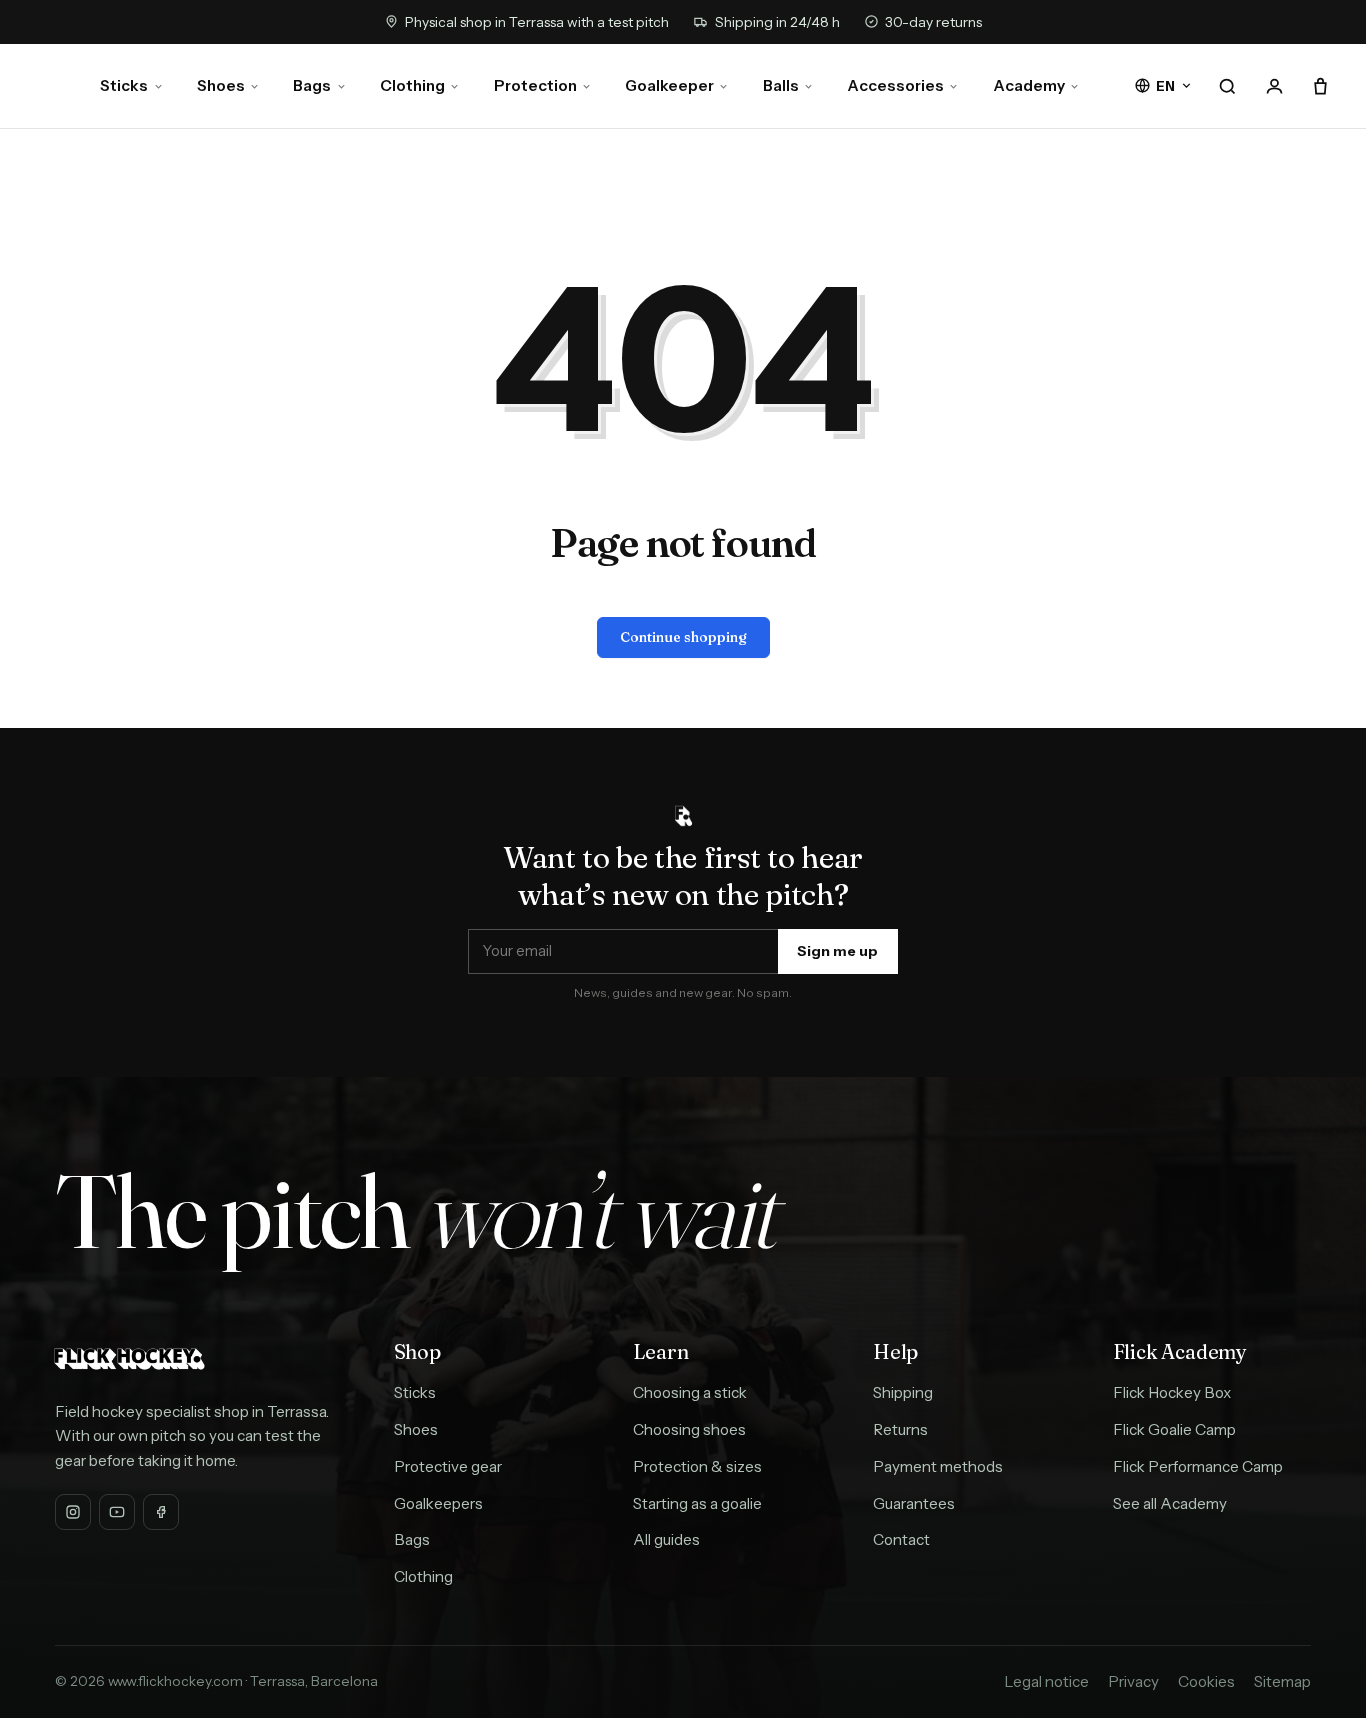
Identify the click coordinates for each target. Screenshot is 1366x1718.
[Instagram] (73, 1512)
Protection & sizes (697, 1466)
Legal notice (1046, 1681)
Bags (312, 85)
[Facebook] (161, 1512)
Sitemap (1282, 1681)
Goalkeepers (438, 1503)
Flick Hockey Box (1172, 1392)
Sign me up (837, 951)
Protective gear (448, 1466)
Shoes (221, 85)
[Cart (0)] (1321, 86)
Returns (900, 1429)
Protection (535, 85)
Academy (1029, 85)
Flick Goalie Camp (1174, 1429)
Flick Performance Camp (1198, 1466)
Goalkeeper (669, 85)
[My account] (1274, 86)
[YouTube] (117, 1512)
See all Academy (1170, 1503)
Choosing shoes (689, 1429)
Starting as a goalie (697, 1503)
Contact (901, 1539)
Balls (781, 85)
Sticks (124, 85)
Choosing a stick (690, 1392)
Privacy (1133, 1681)
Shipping (903, 1392)
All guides (666, 1539)
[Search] (1227, 86)
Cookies (1206, 1681)
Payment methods (938, 1466)
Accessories (895, 85)
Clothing (412, 85)
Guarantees (914, 1503)
